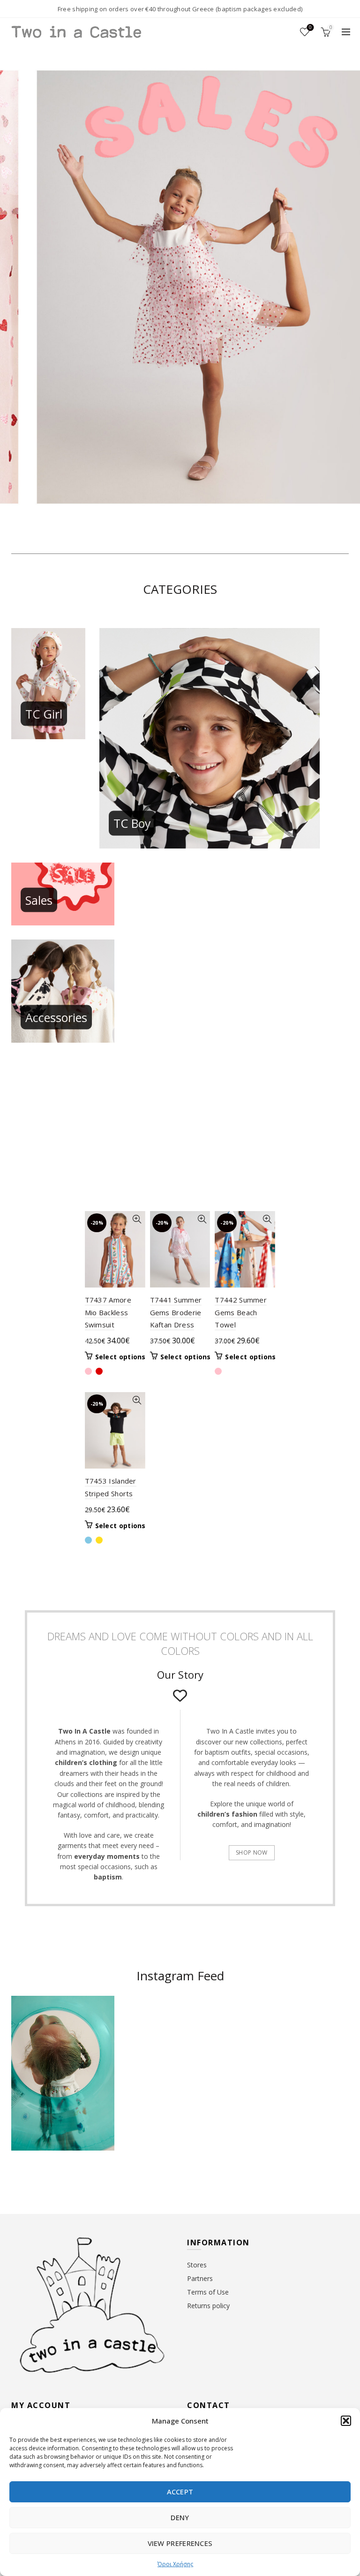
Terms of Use (208, 2292)
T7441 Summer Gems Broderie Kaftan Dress (176, 1312)
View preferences (180, 2543)
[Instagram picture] (153, 2025)
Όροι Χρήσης (175, 2564)
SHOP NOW (251, 1852)
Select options (120, 1357)
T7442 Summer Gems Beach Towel (241, 1312)
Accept (180, 2492)
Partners (200, 2278)
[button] (346, 2421)
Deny (180, 2517)
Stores (197, 2265)
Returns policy (208, 2306)
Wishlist (310, 28)
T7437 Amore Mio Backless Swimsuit (108, 1312)
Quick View (137, 1219)
